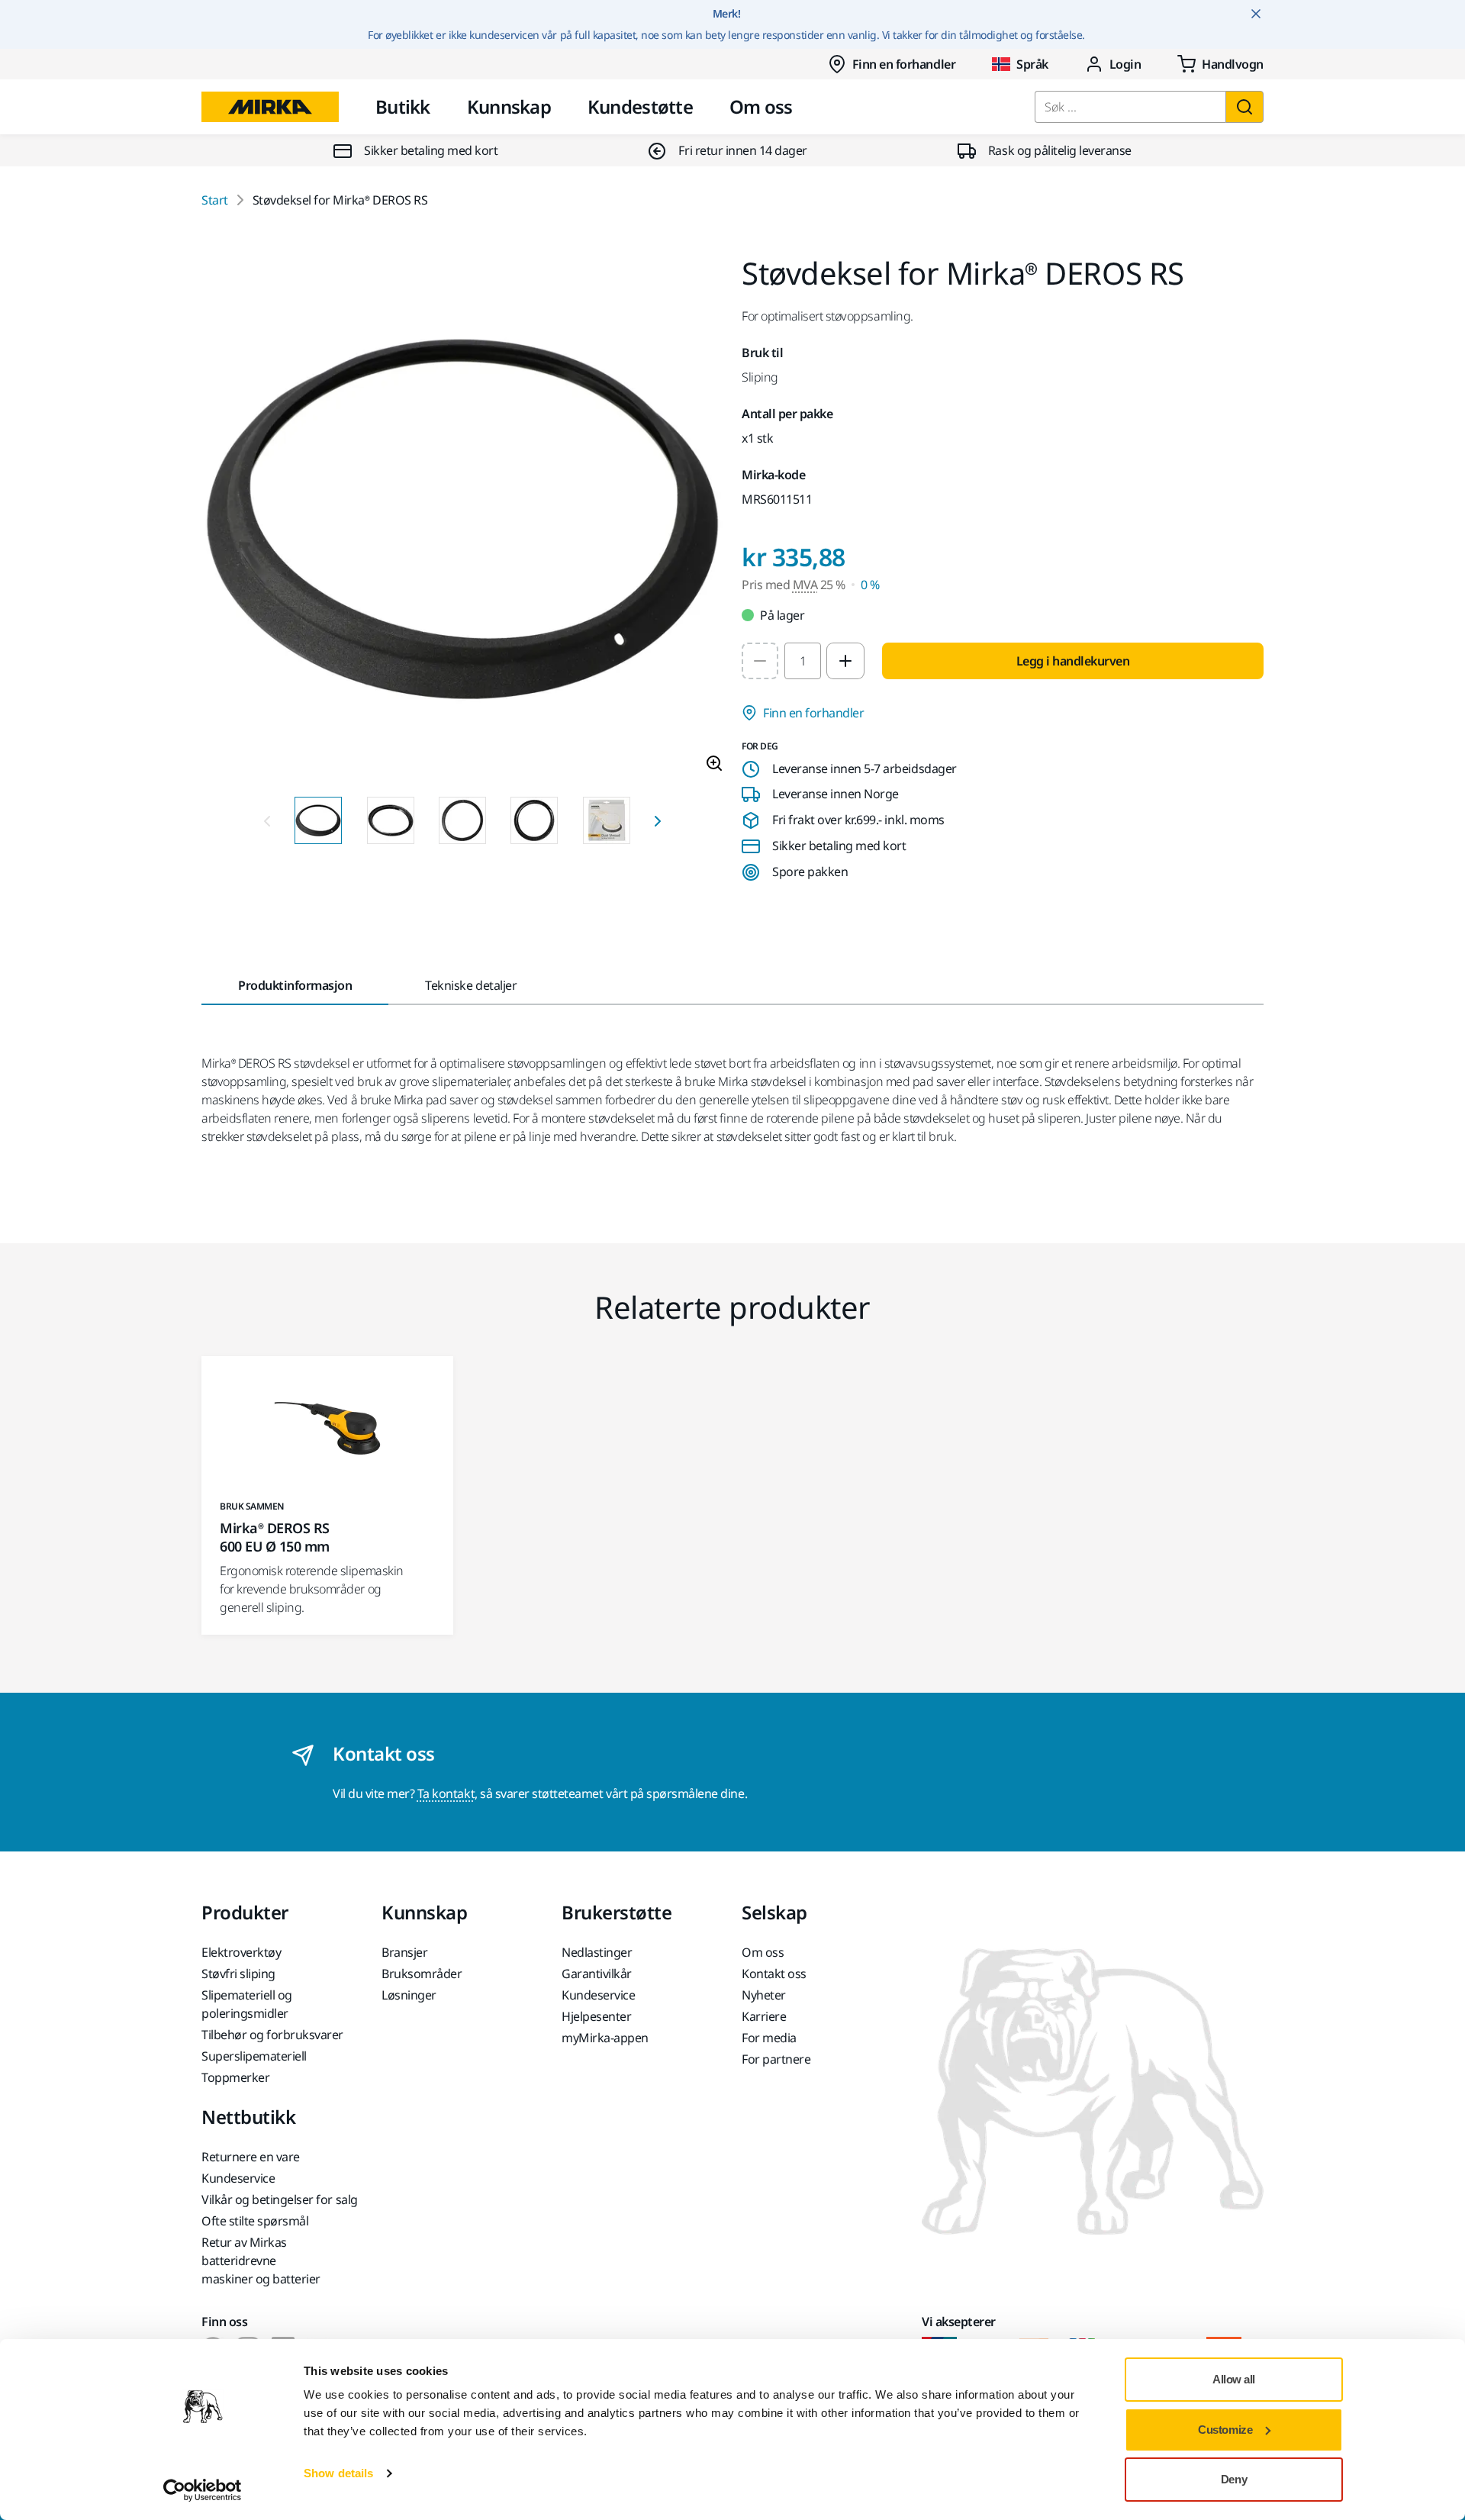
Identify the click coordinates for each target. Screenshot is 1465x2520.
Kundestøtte (640, 106)
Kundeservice (598, 1995)
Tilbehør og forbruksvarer (272, 2035)
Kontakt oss (774, 1974)
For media (769, 2038)
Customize (1225, 2430)
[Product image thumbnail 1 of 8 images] (318, 820)
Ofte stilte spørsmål (255, 2221)
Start (215, 200)
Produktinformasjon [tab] (295, 985)
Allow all (1234, 2379)
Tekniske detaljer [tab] (471, 985)
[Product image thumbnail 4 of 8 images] (534, 820)
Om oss (761, 106)
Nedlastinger (597, 1952)
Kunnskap (509, 106)
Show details (338, 2473)
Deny (1234, 2479)
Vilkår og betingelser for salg (280, 2199)
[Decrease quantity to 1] (760, 661)
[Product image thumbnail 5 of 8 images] (607, 820)
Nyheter (764, 1995)
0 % (870, 585)
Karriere (764, 2016)
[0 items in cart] (1220, 64)
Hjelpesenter (596, 2016)
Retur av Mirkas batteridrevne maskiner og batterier (261, 2261)
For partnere (776, 2059)
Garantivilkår (597, 1974)
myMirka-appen (605, 2038)
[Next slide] (658, 820)
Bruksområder (422, 1974)
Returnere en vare (251, 2157)
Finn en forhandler (904, 64)
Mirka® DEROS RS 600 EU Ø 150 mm (275, 1537)
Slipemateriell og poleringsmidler (247, 2004)
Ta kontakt (446, 1793)
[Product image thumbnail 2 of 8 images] (391, 820)
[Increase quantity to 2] (845, 661)
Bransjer (404, 1952)
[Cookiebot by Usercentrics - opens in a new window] (203, 2490)
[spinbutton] (803, 661)
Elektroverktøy (241, 1952)
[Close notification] (1256, 14)
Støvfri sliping (238, 1974)
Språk (1032, 64)
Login (1125, 64)
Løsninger (409, 1995)
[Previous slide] (267, 820)
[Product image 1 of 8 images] (462, 521)
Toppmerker (235, 2077)
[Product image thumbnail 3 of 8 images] (462, 820)
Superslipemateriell (254, 2056)
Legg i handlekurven (1073, 661)
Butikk (403, 106)
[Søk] (1244, 107)
